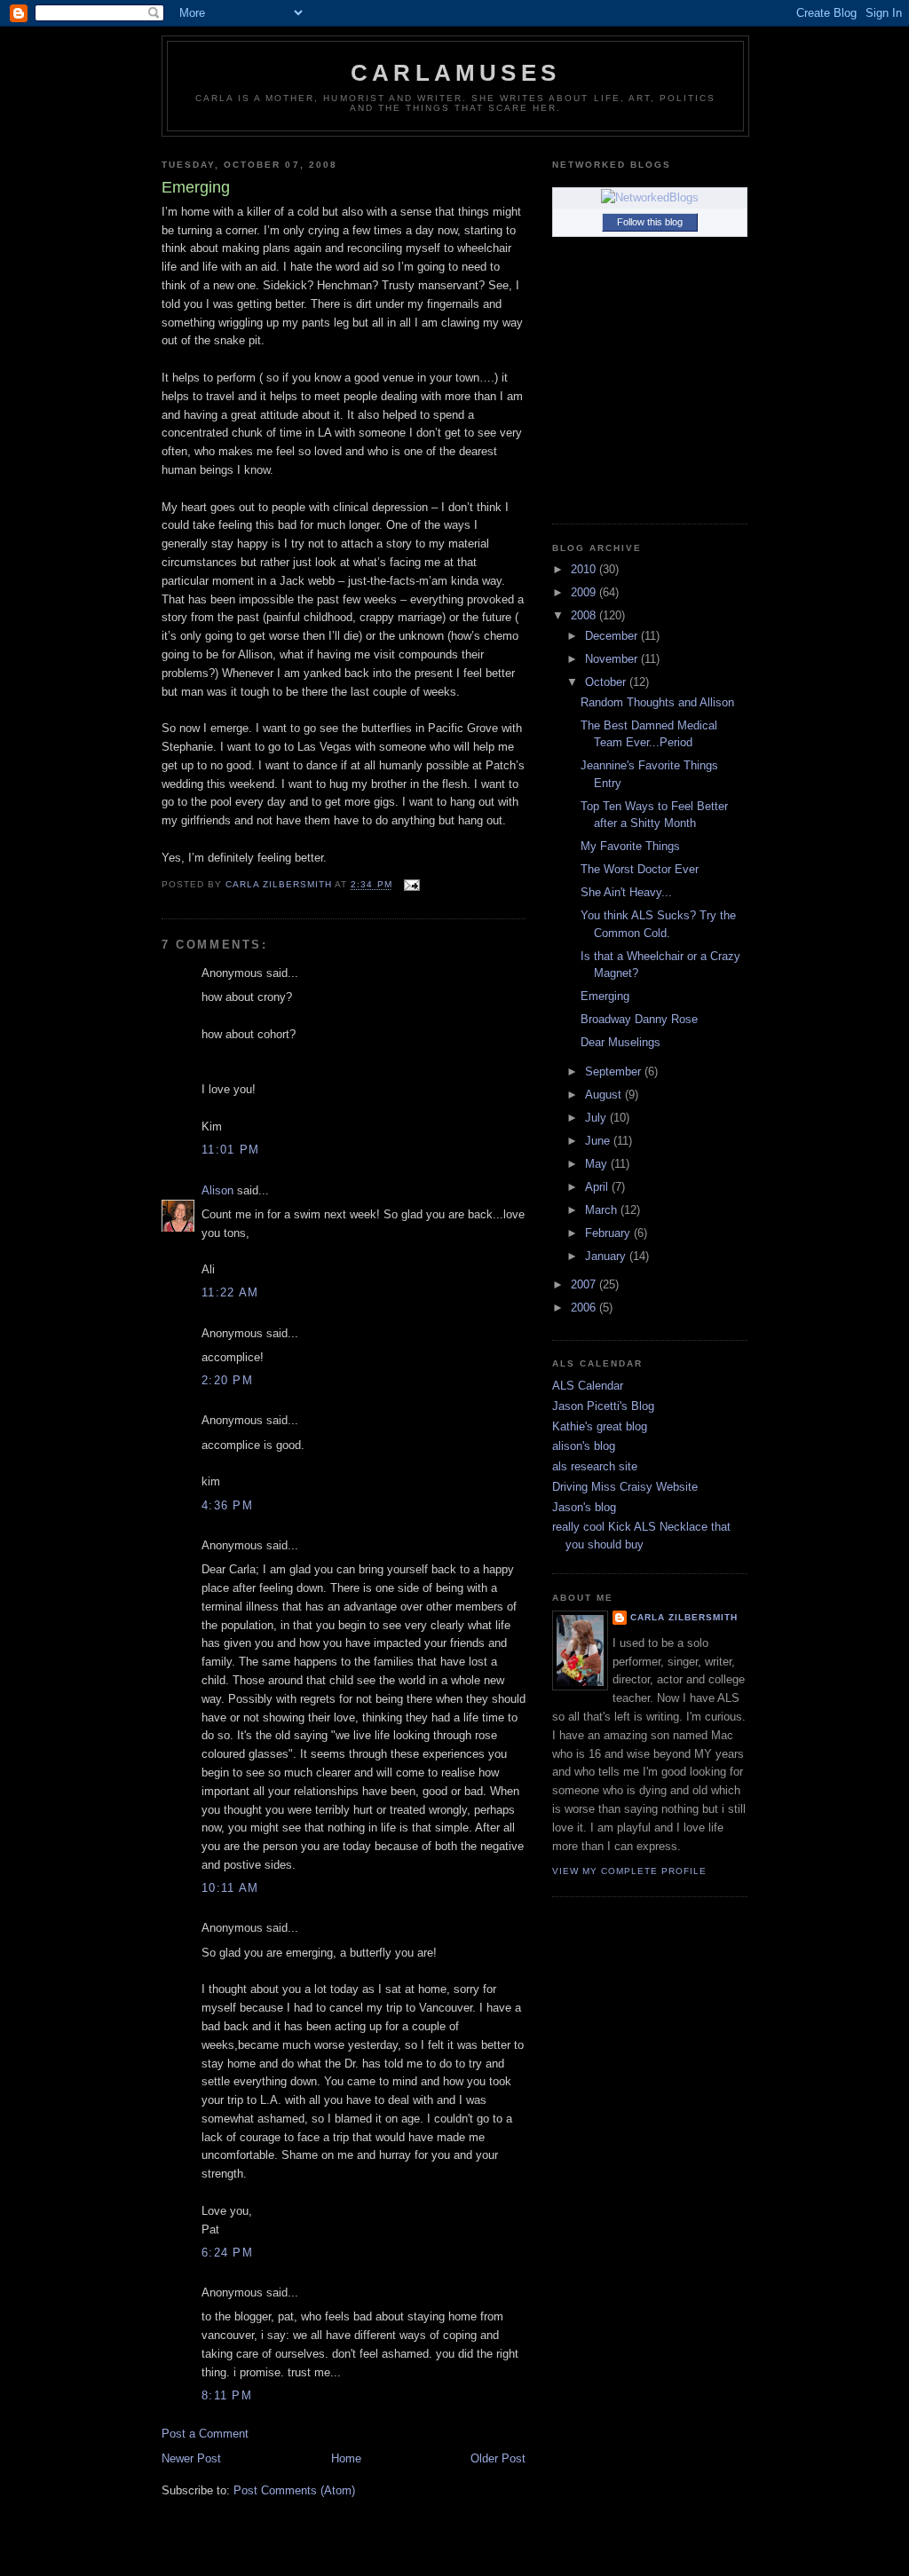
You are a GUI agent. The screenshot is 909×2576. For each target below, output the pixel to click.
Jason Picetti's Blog (603, 1406)
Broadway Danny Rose (639, 1019)
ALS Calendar (588, 1386)
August (605, 1095)
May (598, 1164)
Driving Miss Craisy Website (625, 1487)
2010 (585, 569)
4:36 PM (227, 1505)
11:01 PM (230, 1150)
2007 (585, 1284)
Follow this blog (650, 222)
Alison (217, 1190)
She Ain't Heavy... (626, 892)
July (597, 1118)
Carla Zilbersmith (684, 1617)
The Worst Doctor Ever (640, 869)
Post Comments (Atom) (294, 2490)
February (609, 1233)
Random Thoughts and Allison (657, 702)
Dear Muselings (620, 1042)
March (603, 1210)
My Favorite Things (630, 846)
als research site (595, 1466)
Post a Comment (205, 2434)
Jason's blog (584, 1507)
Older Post (498, 2458)
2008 (585, 615)
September (615, 1071)
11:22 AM (230, 1292)
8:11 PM (227, 2395)
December (613, 636)
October (607, 682)
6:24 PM (227, 2253)
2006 (585, 1308)
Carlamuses (455, 73)
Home (346, 2458)
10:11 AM (230, 1888)
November (613, 659)
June (599, 1141)
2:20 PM (227, 1380)
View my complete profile (629, 1871)
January (607, 1256)
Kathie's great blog (600, 1426)
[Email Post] (411, 885)
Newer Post (191, 2458)
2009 (585, 592)
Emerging (605, 996)
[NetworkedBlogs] (650, 197)
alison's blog (584, 1446)
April (598, 1187)
